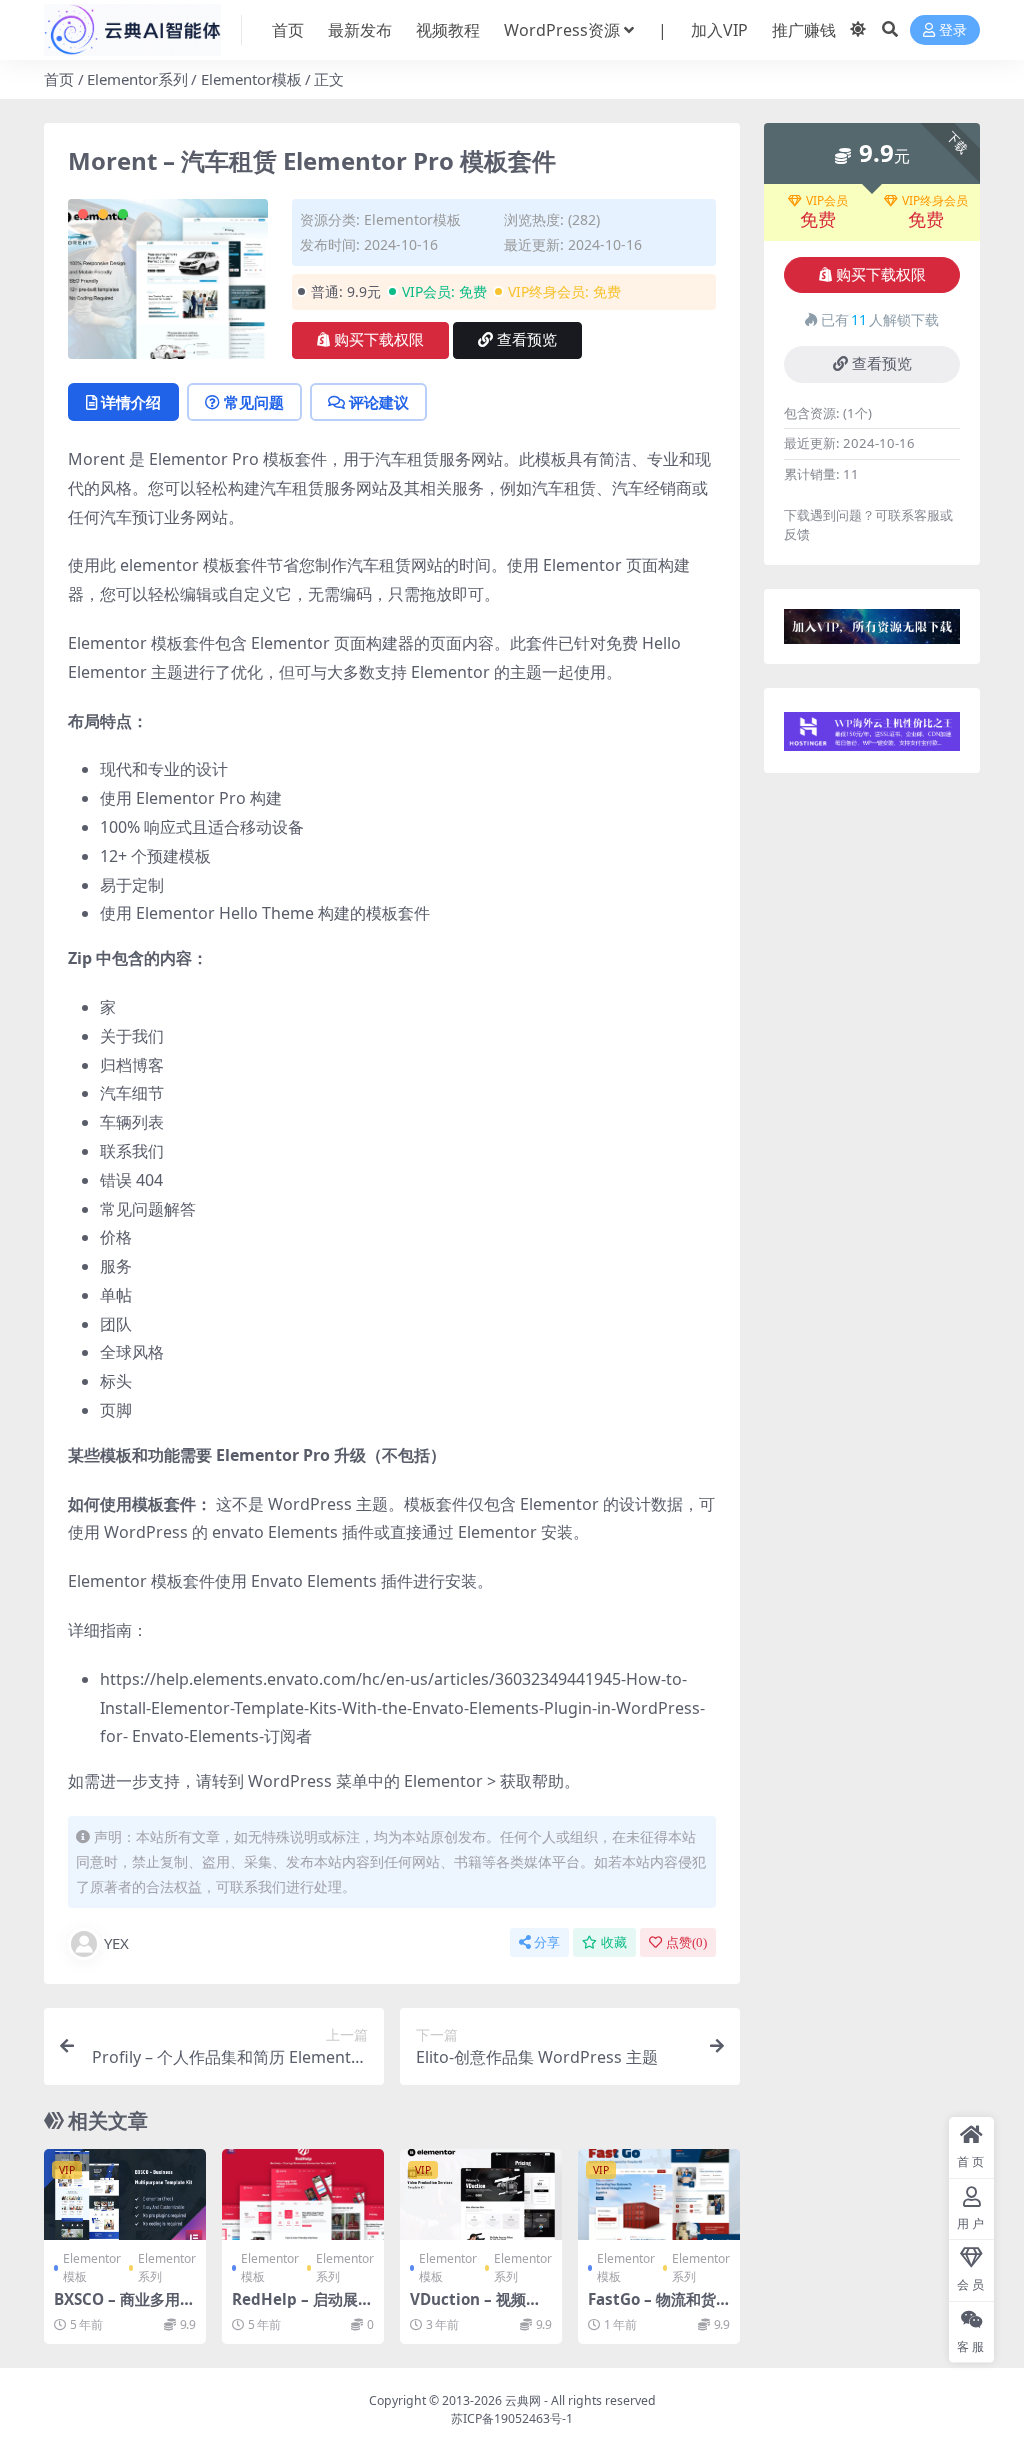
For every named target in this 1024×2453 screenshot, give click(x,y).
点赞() (686, 1942)
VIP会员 (827, 201)
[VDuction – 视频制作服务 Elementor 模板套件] (481, 2194)
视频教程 (448, 30)
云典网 (523, 2400)
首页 (288, 30)
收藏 (614, 1942)
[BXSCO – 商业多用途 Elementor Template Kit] (125, 2194)
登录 (953, 30)
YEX (116, 1943)
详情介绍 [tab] (131, 402)
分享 (547, 1942)
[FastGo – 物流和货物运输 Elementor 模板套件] (659, 2194)
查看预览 (527, 340)
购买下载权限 (379, 340)
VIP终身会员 (935, 201)
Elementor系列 (137, 79)
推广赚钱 (804, 30)
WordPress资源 (562, 30)
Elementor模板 (251, 79)
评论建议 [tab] (379, 402)
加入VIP (719, 30)
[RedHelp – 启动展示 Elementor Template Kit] (303, 2194)
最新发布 (360, 30)
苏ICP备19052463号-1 (512, 2418)
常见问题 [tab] (254, 402)
